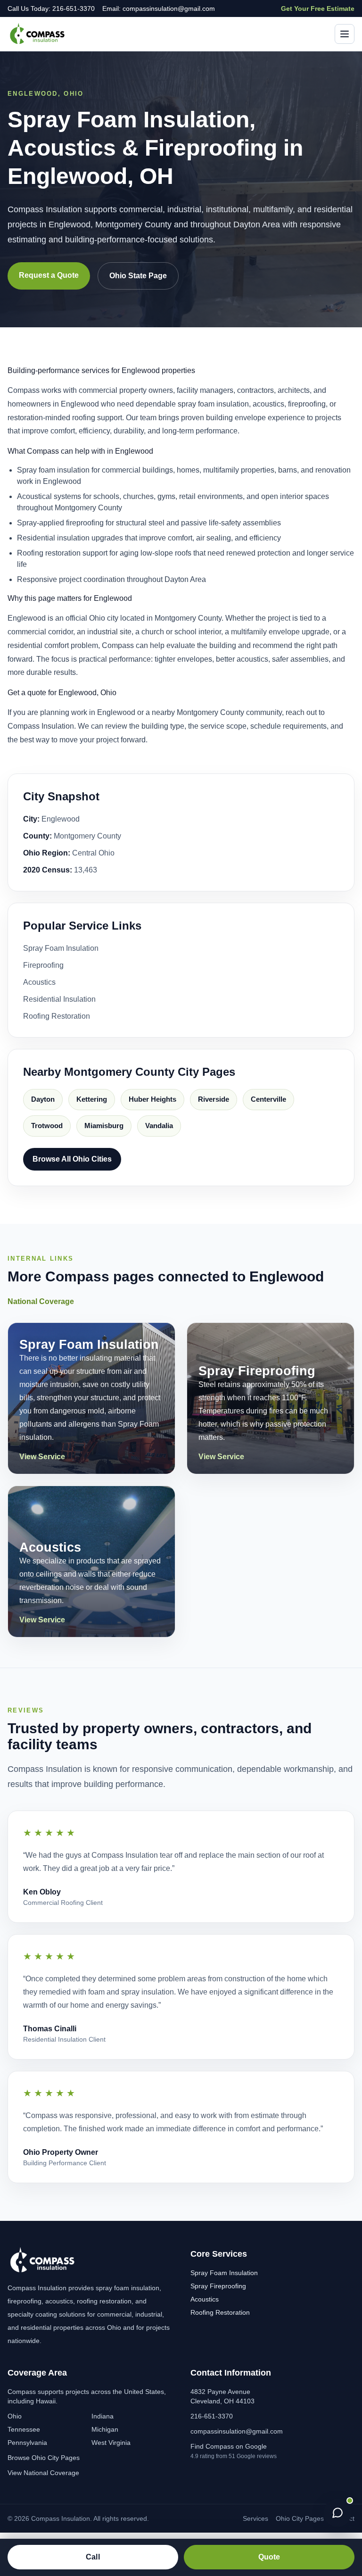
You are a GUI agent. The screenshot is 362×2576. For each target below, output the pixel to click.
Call (93, 2557)
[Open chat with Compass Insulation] (337, 2513)
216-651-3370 (212, 2416)
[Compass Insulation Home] (37, 34)
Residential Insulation (59, 999)
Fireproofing (43, 965)
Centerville (268, 1099)
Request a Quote (49, 275)
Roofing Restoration (57, 1016)
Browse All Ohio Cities (72, 1159)
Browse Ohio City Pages (44, 2458)
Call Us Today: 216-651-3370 (51, 8)
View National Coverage (43, 2473)
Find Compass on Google (229, 2446)
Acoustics (39, 982)
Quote (269, 2557)
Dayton (43, 1099)
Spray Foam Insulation (61, 948)
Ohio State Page (138, 276)
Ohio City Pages (300, 2518)
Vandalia (159, 1126)
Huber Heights (152, 1099)
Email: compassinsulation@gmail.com (159, 8)
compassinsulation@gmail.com (237, 2431)
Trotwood (47, 1126)
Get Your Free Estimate (318, 8)
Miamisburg (104, 1126)
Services (255, 2518)
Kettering (92, 1099)
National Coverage (41, 1301)
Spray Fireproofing (218, 2286)
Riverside (214, 1099)
